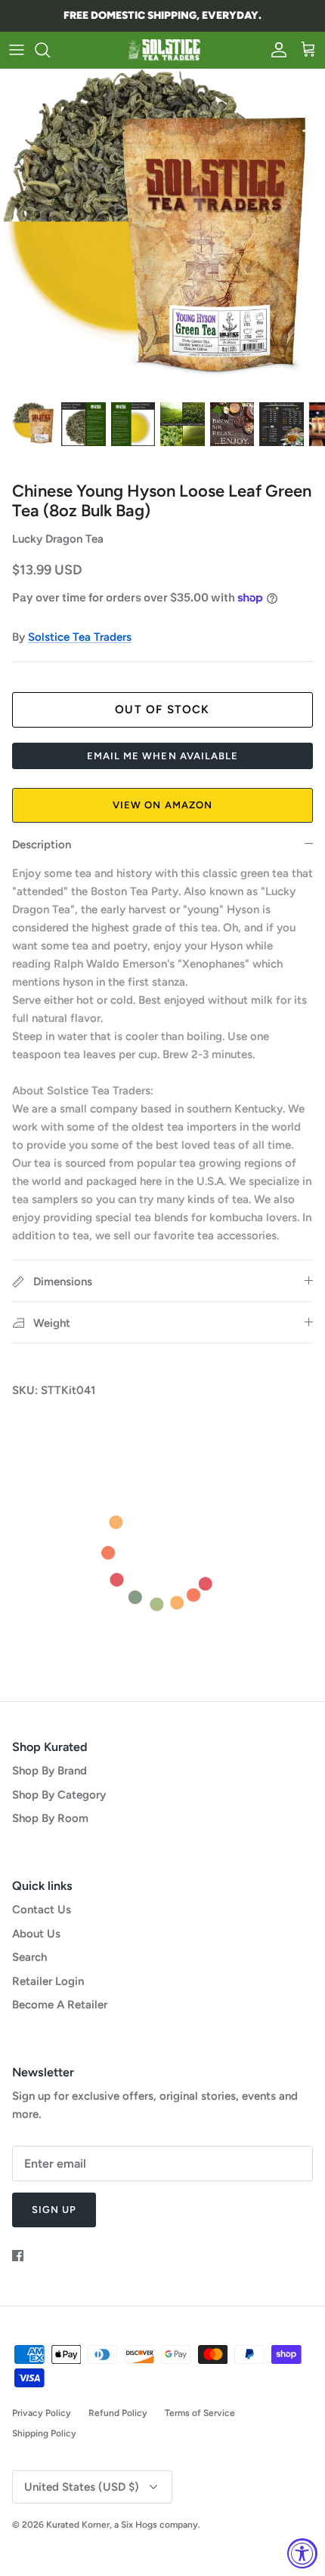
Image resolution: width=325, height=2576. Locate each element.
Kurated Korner (78, 2525)
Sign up (54, 2210)
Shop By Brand (50, 1771)
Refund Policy (118, 2413)
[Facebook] (18, 2256)
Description (42, 845)
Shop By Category (59, 1795)
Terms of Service (200, 2413)
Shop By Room (50, 1818)
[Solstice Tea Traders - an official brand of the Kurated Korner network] (162, 50)
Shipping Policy (44, 2433)
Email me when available (162, 756)
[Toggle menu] (17, 50)
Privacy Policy (42, 2413)
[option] (162, 231)
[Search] (50, 50)
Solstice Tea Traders (80, 637)
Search (29, 1957)
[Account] (275, 50)
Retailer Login (48, 1981)
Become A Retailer (60, 2005)
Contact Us (42, 1910)
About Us (36, 1934)
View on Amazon (162, 805)
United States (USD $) (82, 2487)
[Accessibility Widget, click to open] (302, 2553)
